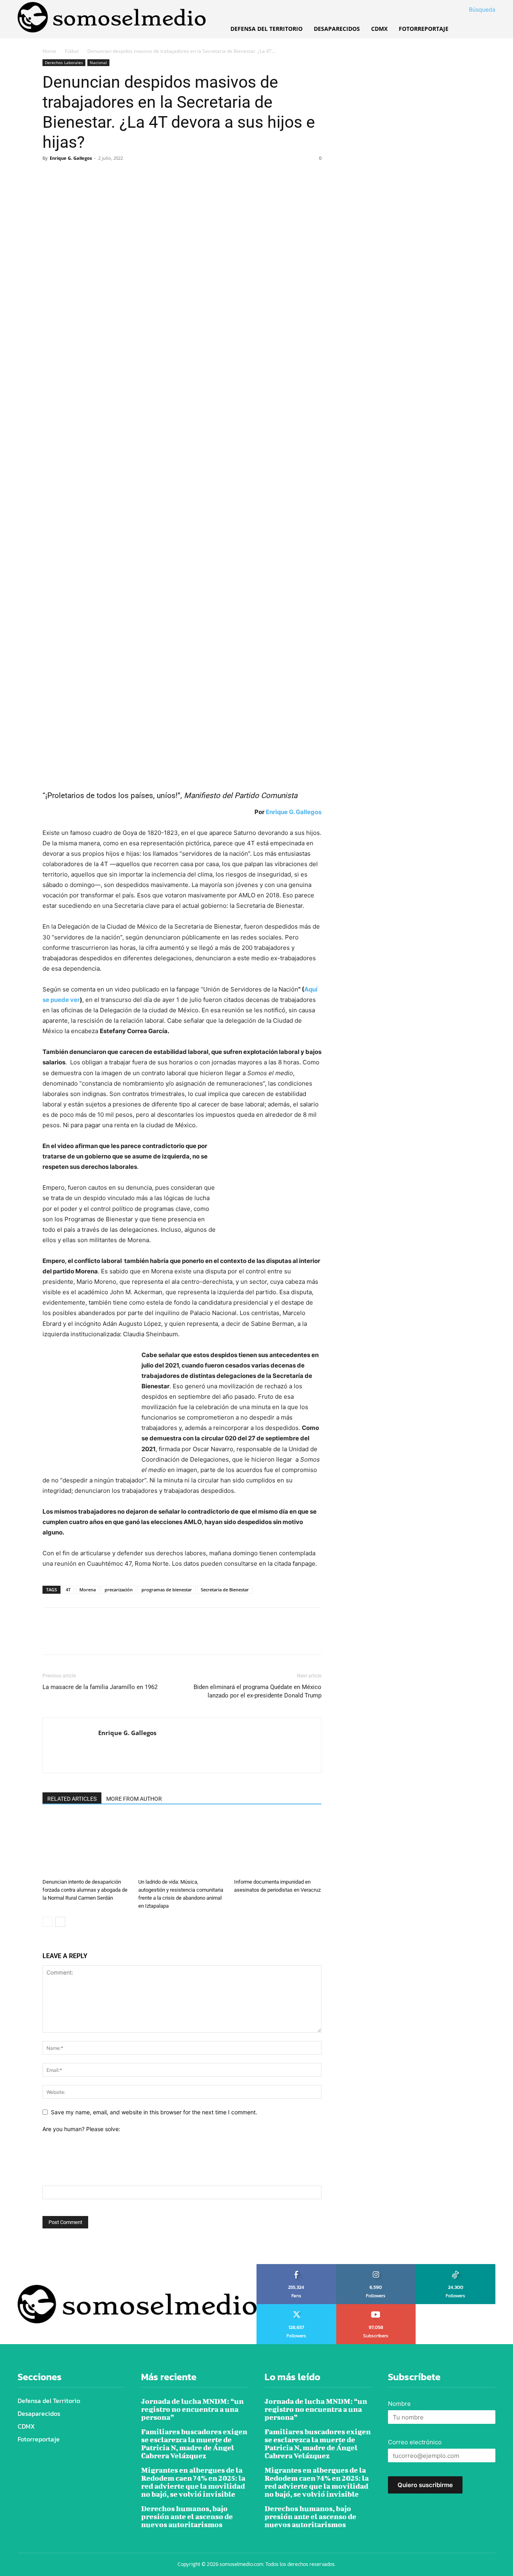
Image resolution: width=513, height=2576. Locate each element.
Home (49, 51)
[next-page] (60, 1922)
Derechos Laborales (64, 62)
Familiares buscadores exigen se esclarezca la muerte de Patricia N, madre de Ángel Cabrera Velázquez (194, 2444)
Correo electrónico (415, 2442)
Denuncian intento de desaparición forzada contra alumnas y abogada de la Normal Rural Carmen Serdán (85, 1890)
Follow (376, 2267)
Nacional (98, 62)
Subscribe (376, 2307)
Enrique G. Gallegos (71, 158)
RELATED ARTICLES (72, 1799)
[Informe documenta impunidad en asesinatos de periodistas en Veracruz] (278, 1845)
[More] (125, 176)
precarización (119, 1590)
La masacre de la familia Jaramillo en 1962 (100, 1687)
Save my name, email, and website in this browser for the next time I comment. (154, 2112)
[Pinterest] (87, 176)
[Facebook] (50, 176)
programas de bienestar (167, 1590)
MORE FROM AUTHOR (134, 1799)
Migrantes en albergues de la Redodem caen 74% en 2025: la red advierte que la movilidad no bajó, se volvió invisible (193, 2482)
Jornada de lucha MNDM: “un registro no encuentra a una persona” (192, 2409)
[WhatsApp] (106, 176)
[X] (69, 176)
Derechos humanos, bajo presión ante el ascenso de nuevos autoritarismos (187, 2517)
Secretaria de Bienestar (225, 1590)
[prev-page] (47, 1922)
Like (297, 2267)
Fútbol (72, 51)
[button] (473, 10)
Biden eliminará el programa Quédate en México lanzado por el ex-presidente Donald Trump (258, 1691)
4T (68, 1590)
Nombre (399, 2404)
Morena (88, 1590)
